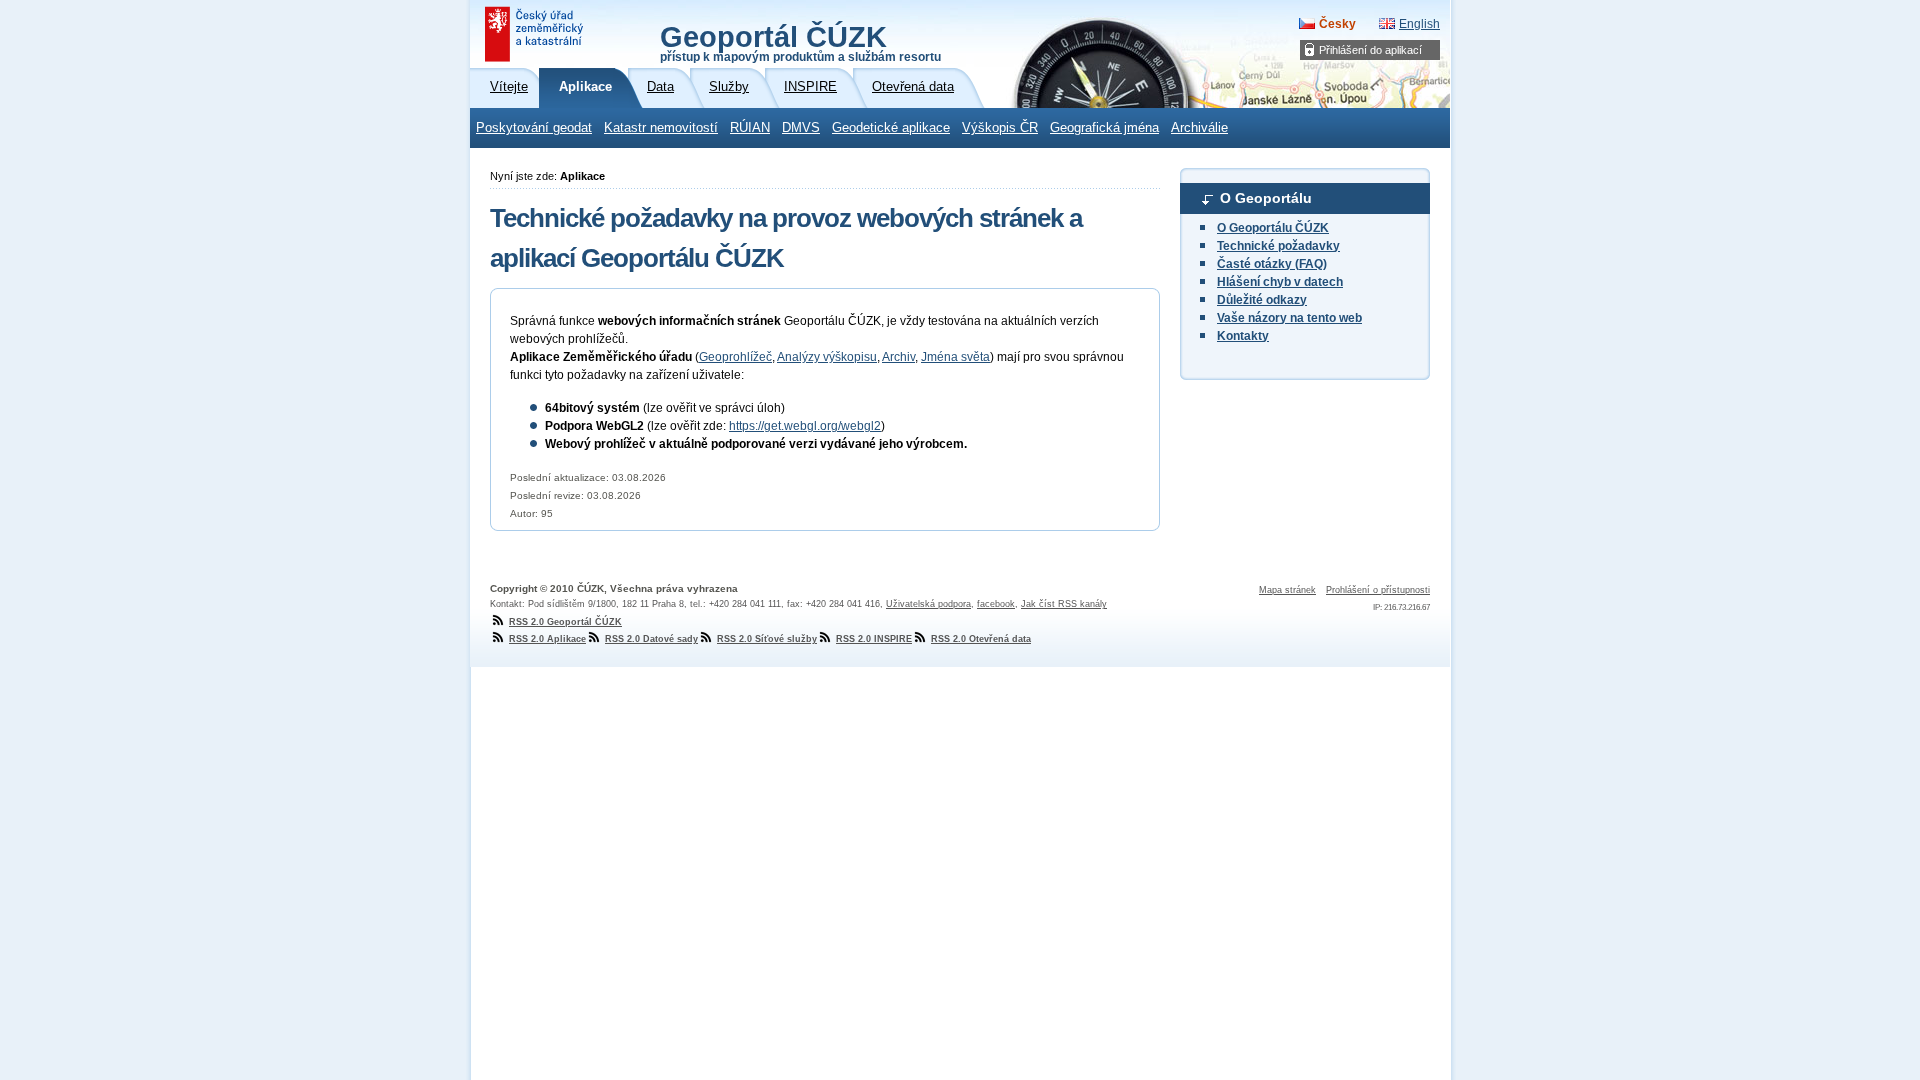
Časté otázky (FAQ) (1272, 264)
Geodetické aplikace (891, 128)
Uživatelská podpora (928, 604)
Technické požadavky (1278, 246)
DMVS (801, 128)
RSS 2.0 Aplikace (547, 639)
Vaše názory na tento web (1289, 318)
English (1419, 24)
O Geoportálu (1266, 198)
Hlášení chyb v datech (1280, 282)
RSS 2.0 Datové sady (651, 639)
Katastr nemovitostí (661, 128)
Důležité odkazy (1262, 300)
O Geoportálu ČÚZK (1273, 228)
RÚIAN (750, 128)
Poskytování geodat (534, 128)
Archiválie (1199, 128)
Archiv (898, 357)
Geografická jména (1104, 128)
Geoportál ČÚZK (800, 42)
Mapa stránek (1287, 590)
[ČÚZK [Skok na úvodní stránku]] (536, 34)
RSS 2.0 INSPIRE (874, 639)
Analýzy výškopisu (827, 357)
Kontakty (1243, 336)
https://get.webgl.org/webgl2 (805, 426)
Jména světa (955, 357)
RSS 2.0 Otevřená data (981, 639)
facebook (996, 604)
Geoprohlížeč (735, 357)
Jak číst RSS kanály (1064, 604)
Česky (1337, 24)
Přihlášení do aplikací (1370, 50)
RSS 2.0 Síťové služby (767, 639)
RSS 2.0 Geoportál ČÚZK (565, 622)
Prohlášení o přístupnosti (1378, 590)
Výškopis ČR (1000, 128)
